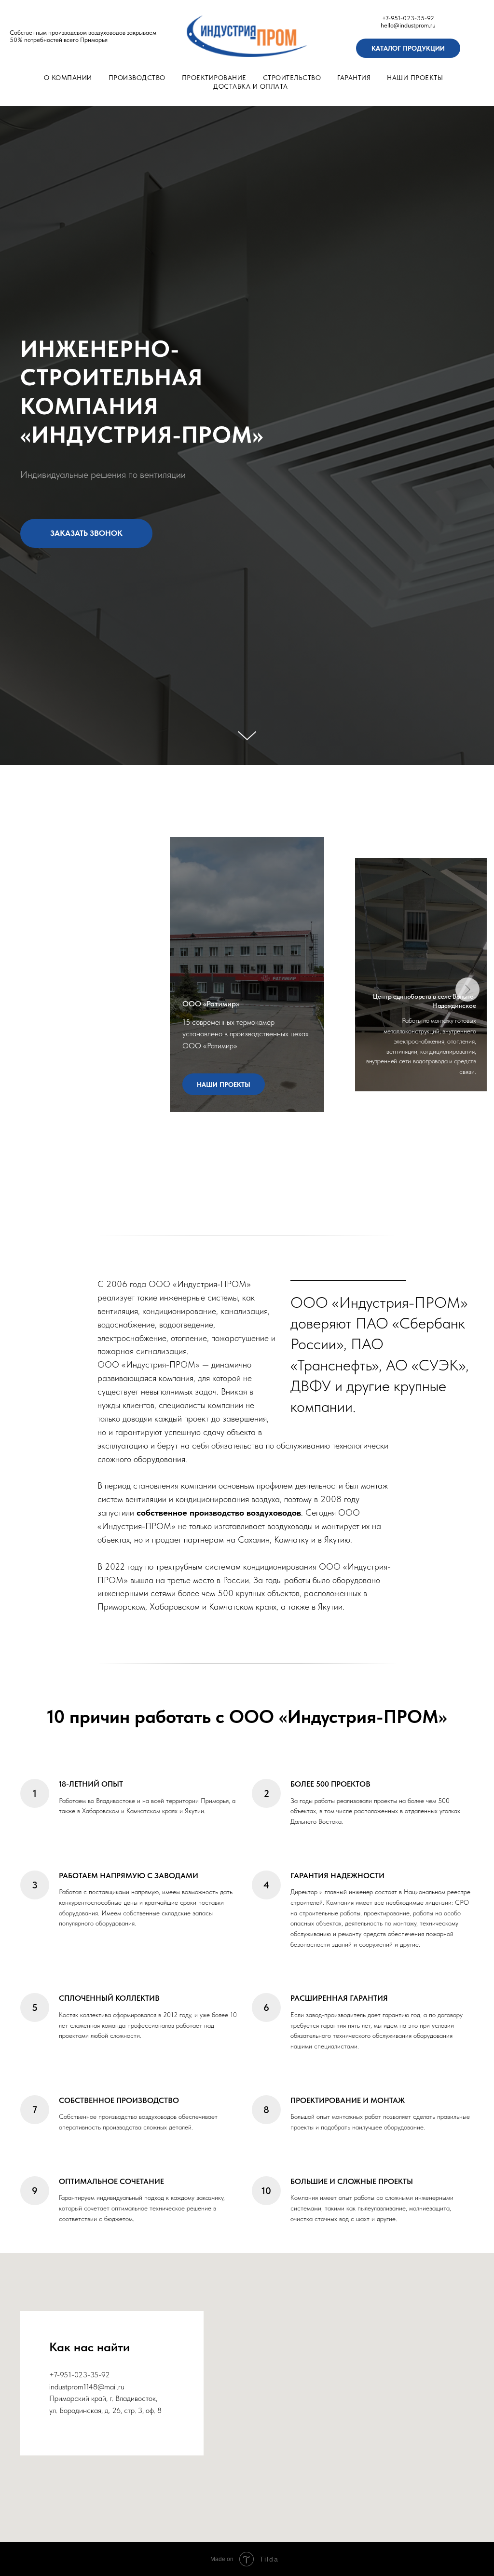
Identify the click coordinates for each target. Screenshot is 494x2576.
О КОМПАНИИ (68, 78)
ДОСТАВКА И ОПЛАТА (251, 86)
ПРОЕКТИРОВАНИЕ (214, 78)
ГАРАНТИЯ (354, 78)
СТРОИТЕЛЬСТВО (292, 78)
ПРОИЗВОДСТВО (137, 78)
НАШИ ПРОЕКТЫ (415, 78)
